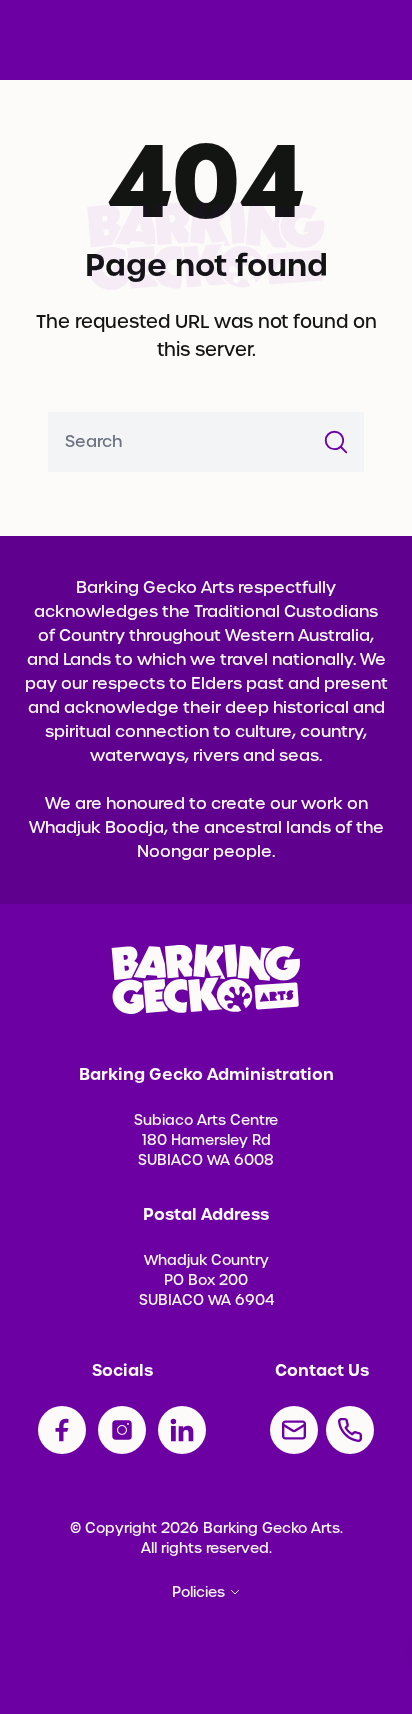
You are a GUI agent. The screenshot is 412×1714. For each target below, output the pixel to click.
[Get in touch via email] (294, 1430)
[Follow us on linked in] (182, 1430)
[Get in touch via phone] (350, 1430)
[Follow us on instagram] (122, 1430)
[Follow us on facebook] (62, 1430)
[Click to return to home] (206, 979)
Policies (198, 1592)
